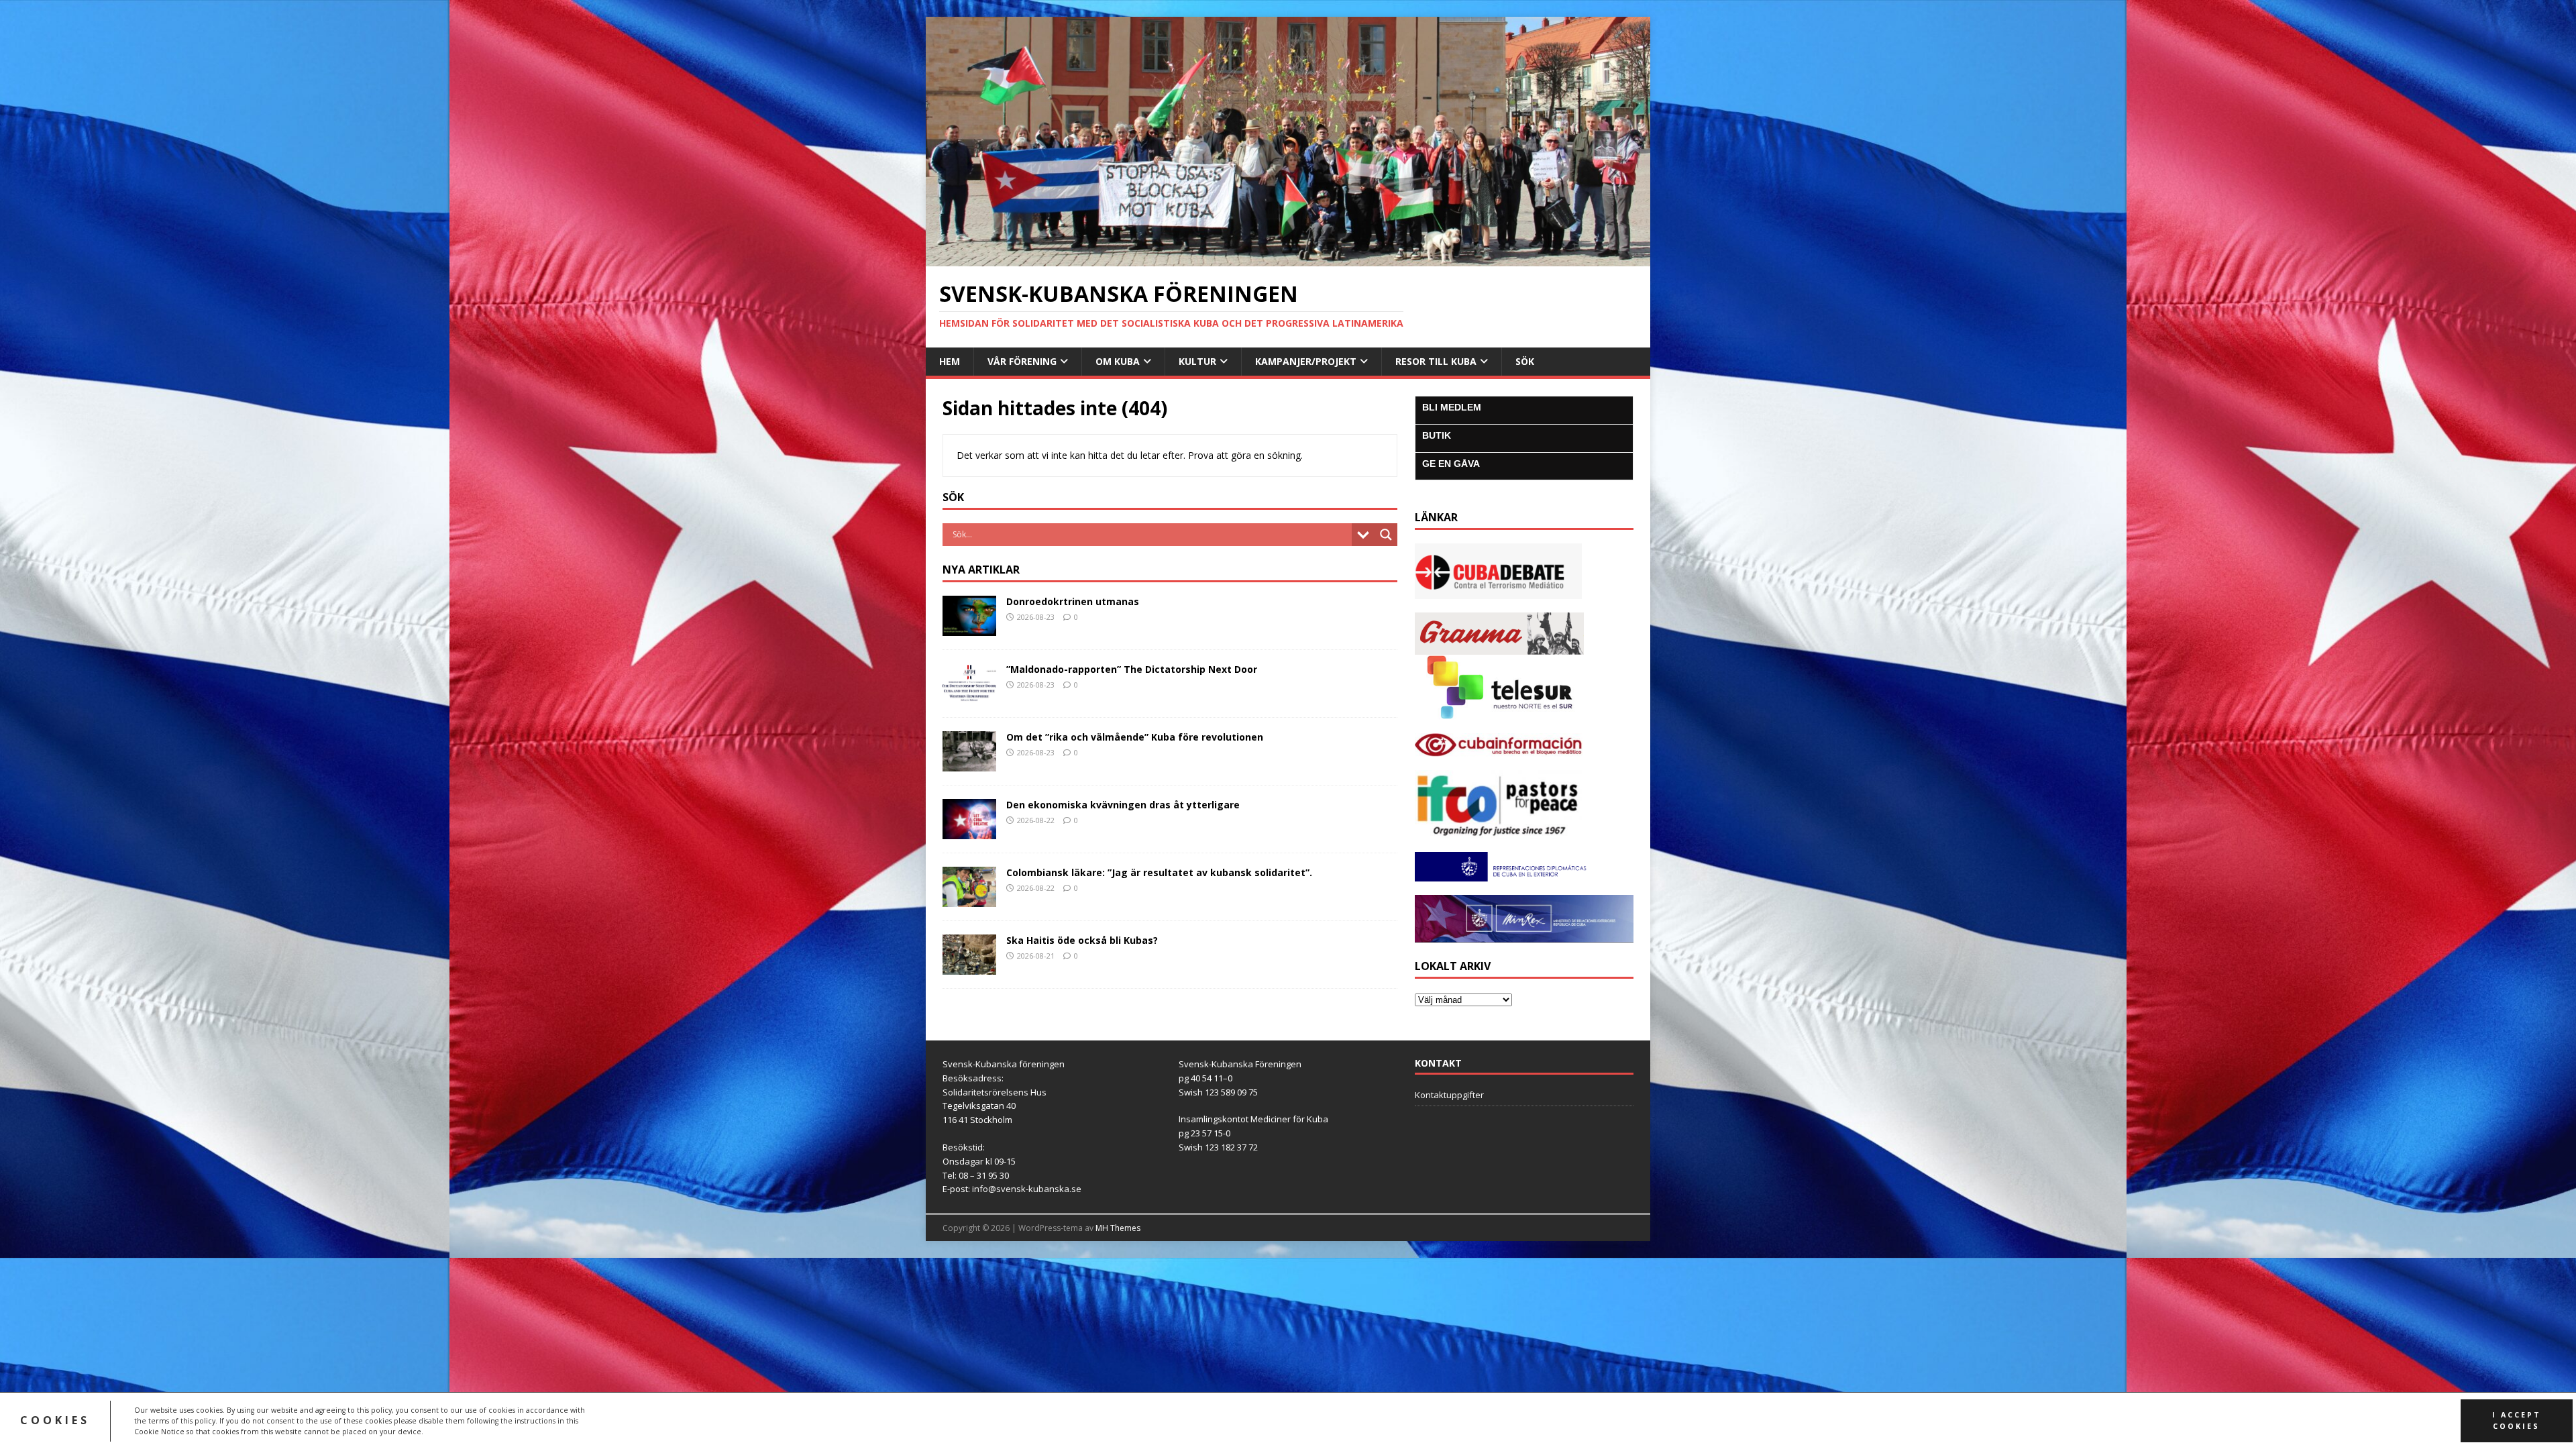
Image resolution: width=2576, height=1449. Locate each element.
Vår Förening (1022, 361)
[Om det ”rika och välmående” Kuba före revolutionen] (969, 764)
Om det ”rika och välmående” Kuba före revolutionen (1135, 737)
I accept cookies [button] (2517, 1420)
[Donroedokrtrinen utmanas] (969, 628)
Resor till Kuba (1436, 361)
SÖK (1525, 361)
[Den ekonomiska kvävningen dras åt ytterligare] (969, 831)
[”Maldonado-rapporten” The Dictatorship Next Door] (969, 696)
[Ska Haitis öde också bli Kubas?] (969, 967)
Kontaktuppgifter (1449, 1095)
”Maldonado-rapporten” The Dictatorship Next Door (1132, 669)
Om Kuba (1118, 361)
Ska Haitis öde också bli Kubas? (1082, 940)
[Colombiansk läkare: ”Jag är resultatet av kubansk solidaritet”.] (969, 899)
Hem (950, 361)
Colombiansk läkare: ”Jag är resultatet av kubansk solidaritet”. (1161, 872)
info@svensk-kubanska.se (1027, 1189)
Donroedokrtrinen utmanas (1073, 601)
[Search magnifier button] (1386, 535)
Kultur (1197, 361)
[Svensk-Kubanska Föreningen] (1288, 258)
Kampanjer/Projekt (1306, 361)
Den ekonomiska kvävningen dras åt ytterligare (1123, 805)
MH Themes (1118, 1228)
